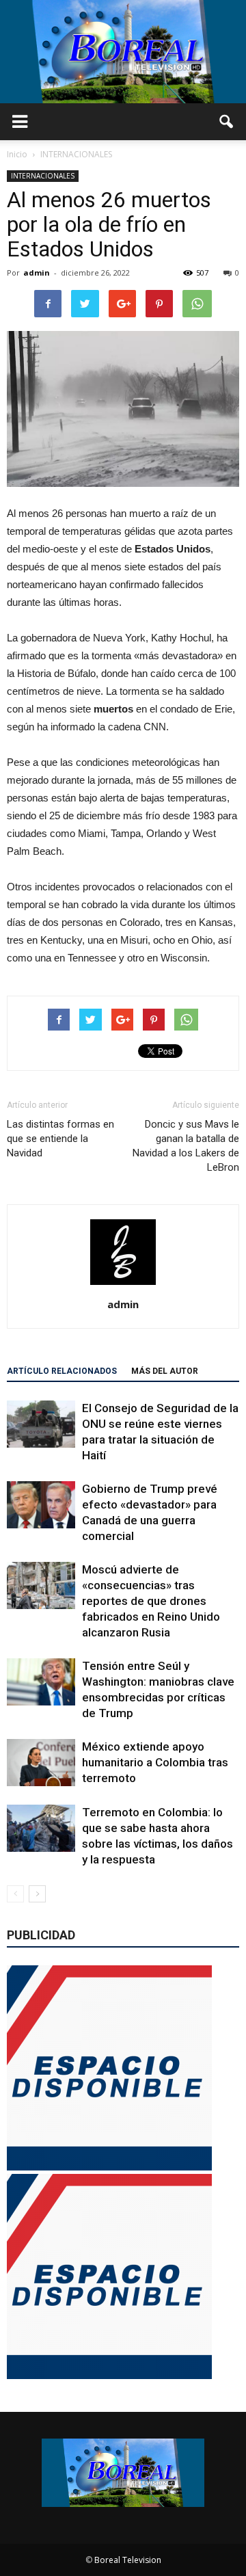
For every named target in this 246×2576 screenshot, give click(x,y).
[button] (227, 122)
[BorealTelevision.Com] (123, 52)
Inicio (17, 154)
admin (37, 273)
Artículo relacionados (62, 1371)
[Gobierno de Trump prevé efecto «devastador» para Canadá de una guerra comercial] (41, 1505)
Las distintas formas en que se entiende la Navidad (60, 1139)
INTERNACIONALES (43, 176)
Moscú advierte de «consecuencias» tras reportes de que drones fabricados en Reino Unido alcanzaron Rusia (151, 1601)
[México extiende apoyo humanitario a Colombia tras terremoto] (41, 1763)
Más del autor (165, 1371)
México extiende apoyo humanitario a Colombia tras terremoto (155, 1762)
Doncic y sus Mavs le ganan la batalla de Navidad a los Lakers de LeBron (186, 1146)
